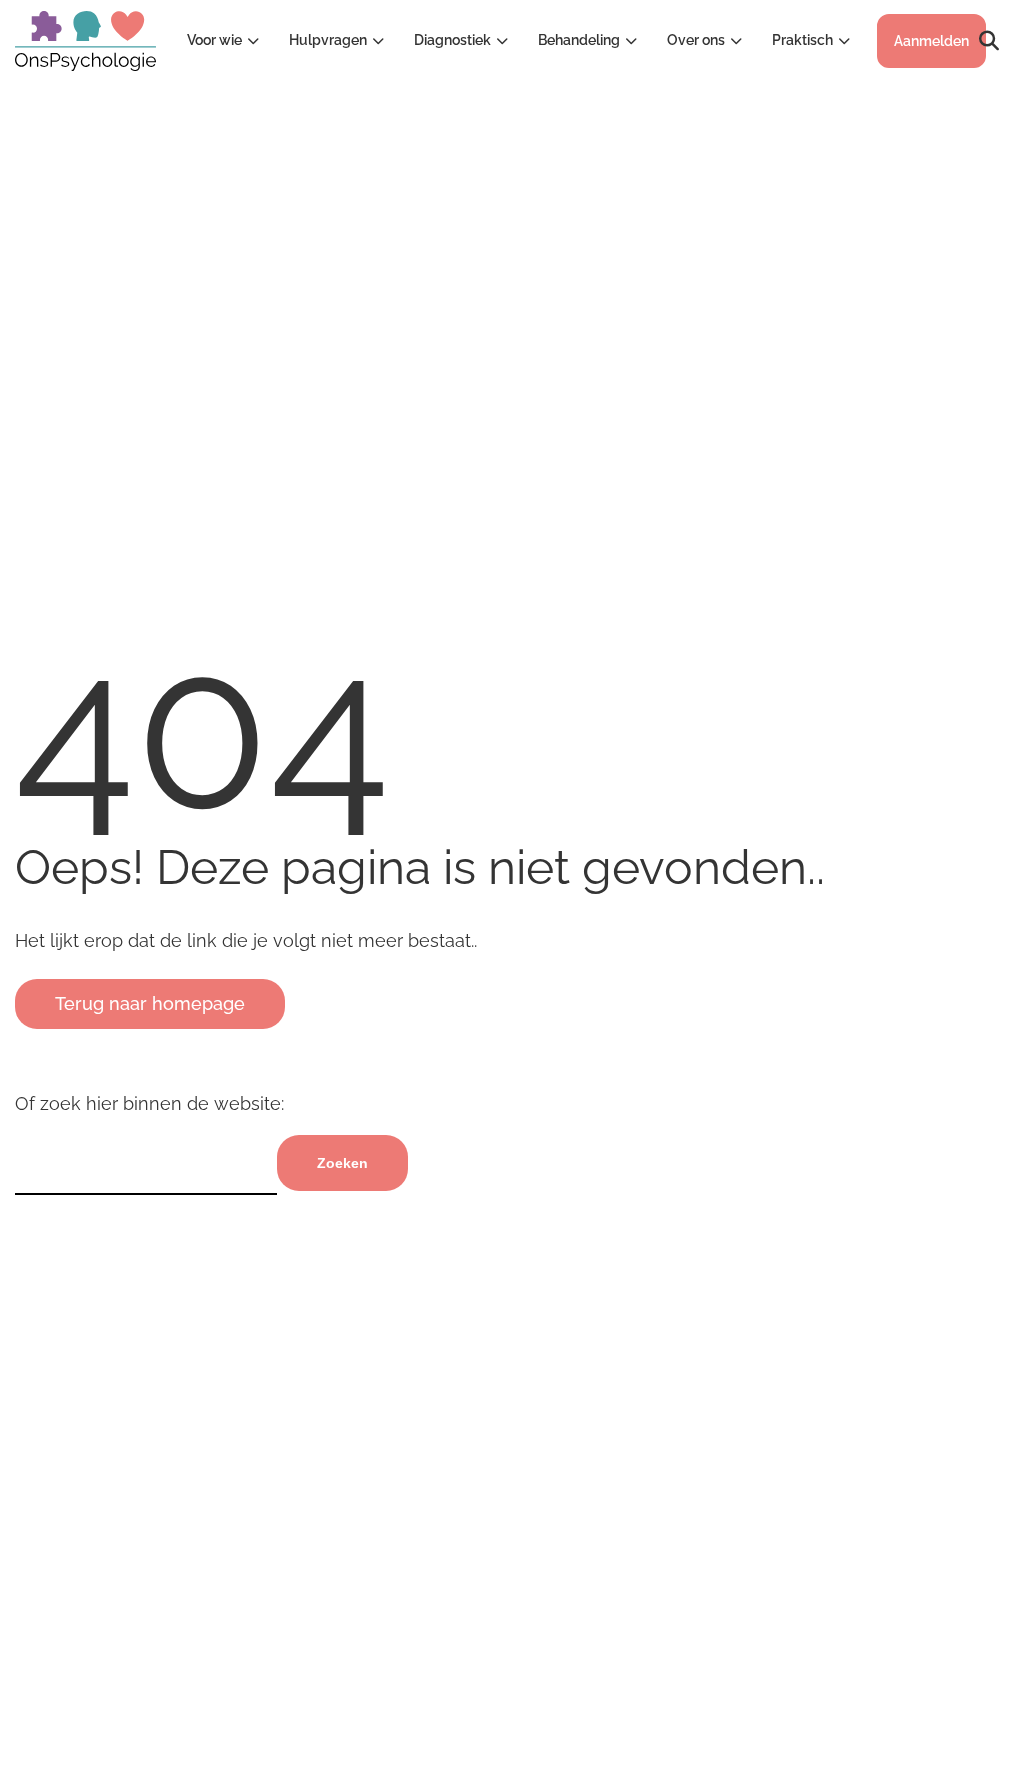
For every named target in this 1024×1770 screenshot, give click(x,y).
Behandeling (579, 40)
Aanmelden (931, 41)
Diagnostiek (452, 40)
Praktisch (802, 40)
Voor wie (214, 40)
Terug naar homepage (150, 1003)
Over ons (696, 40)
